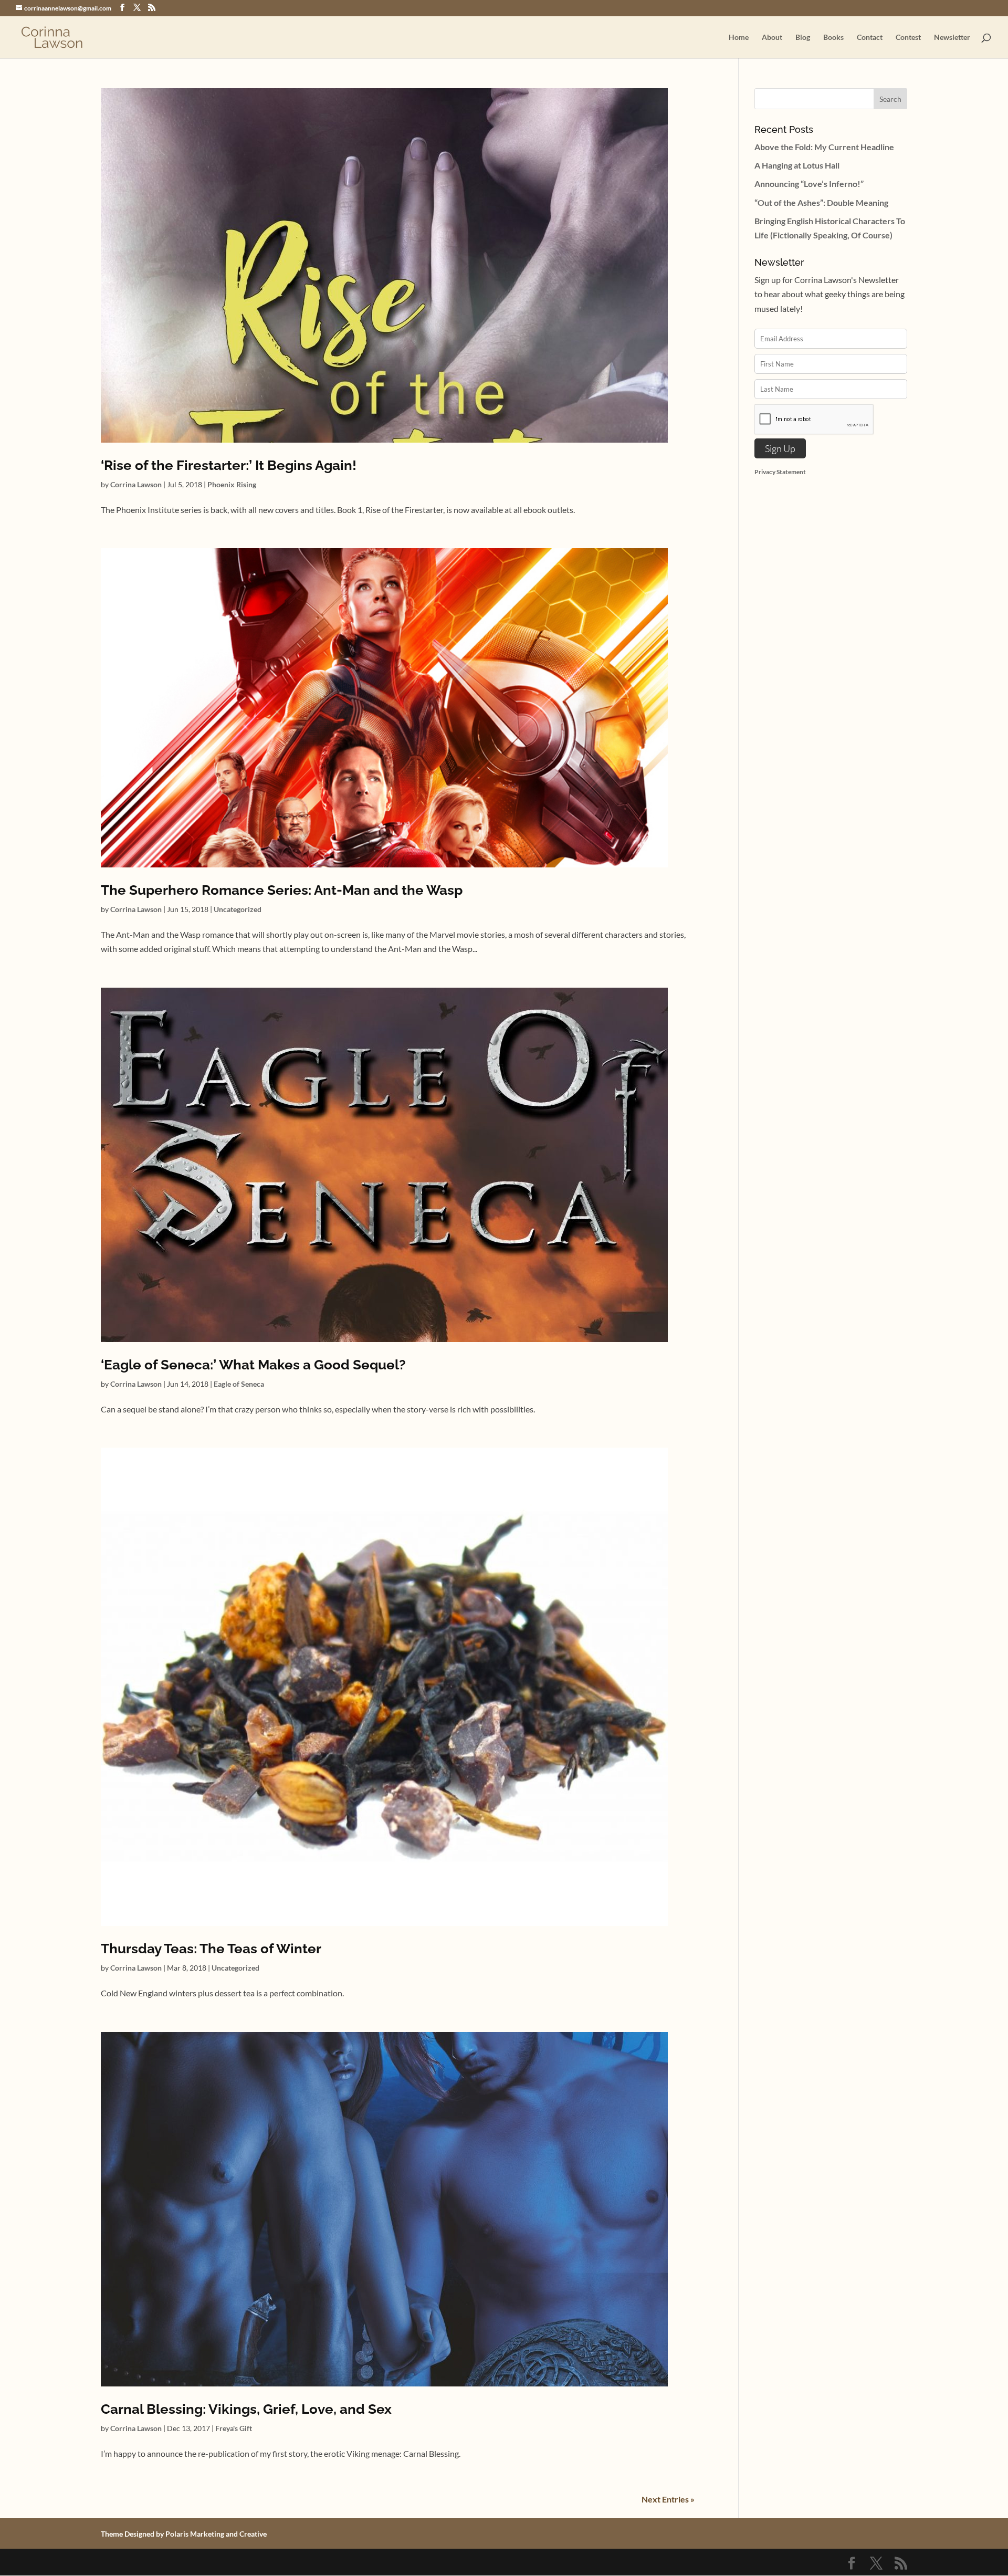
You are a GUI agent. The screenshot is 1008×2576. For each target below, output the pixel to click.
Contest (908, 38)
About (772, 38)
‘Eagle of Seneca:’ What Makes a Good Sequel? (253, 1365)
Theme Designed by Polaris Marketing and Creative (184, 2534)
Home (739, 38)
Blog (803, 38)
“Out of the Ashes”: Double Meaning (821, 202)
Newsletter (952, 38)
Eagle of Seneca (239, 1384)
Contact (870, 38)
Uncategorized (238, 909)
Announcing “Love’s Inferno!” (809, 184)
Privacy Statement (780, 472)
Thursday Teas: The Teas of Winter (211, 1949)
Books (833, 38)
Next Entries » (668, 2499)
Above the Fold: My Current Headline (824, 147)
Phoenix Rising (232, 484)
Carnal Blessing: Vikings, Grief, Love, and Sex (246, 2409)
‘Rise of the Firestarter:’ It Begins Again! (229, 465)
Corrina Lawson (136, 484)
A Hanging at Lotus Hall (797, 165)
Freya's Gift (234, 2428)
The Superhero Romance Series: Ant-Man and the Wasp (282, 890)
